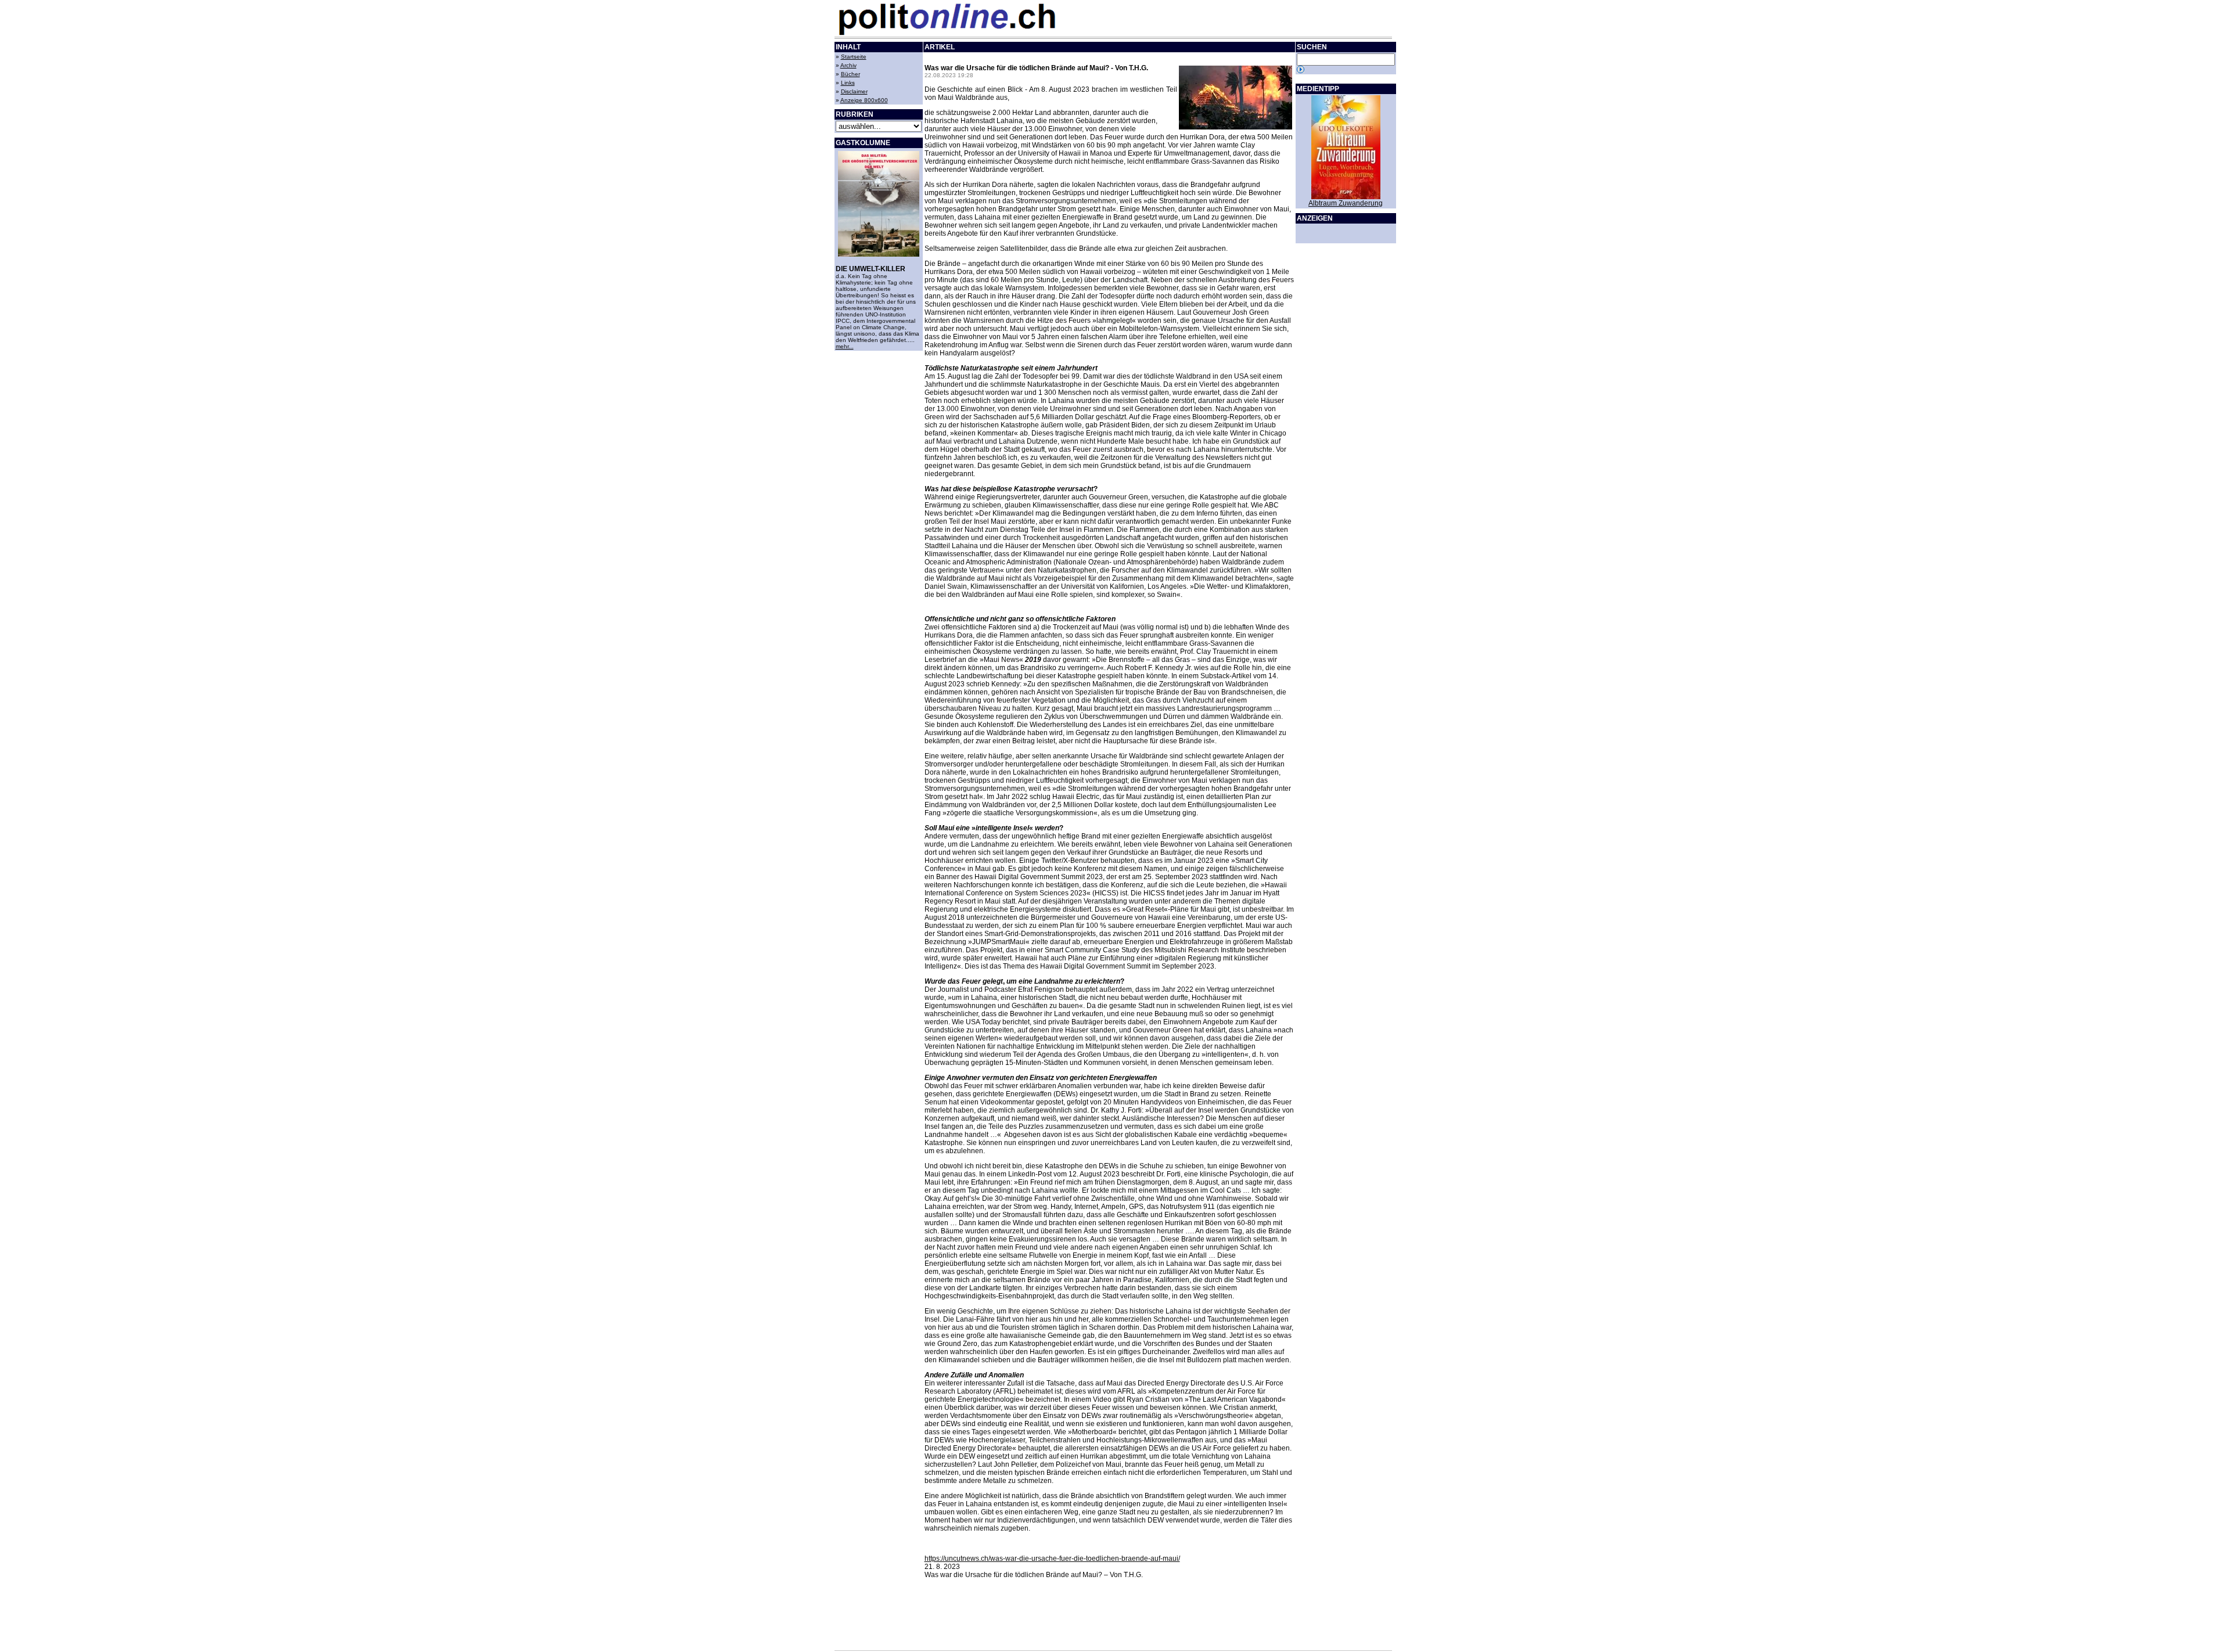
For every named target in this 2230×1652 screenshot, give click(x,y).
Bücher (850, 74)
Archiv (848, 65)
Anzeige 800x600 (864, 100)
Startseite (854, 57)
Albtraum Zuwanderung (1346, 203)
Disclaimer (854, 91)
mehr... (845, 346)
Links (848, 83)
